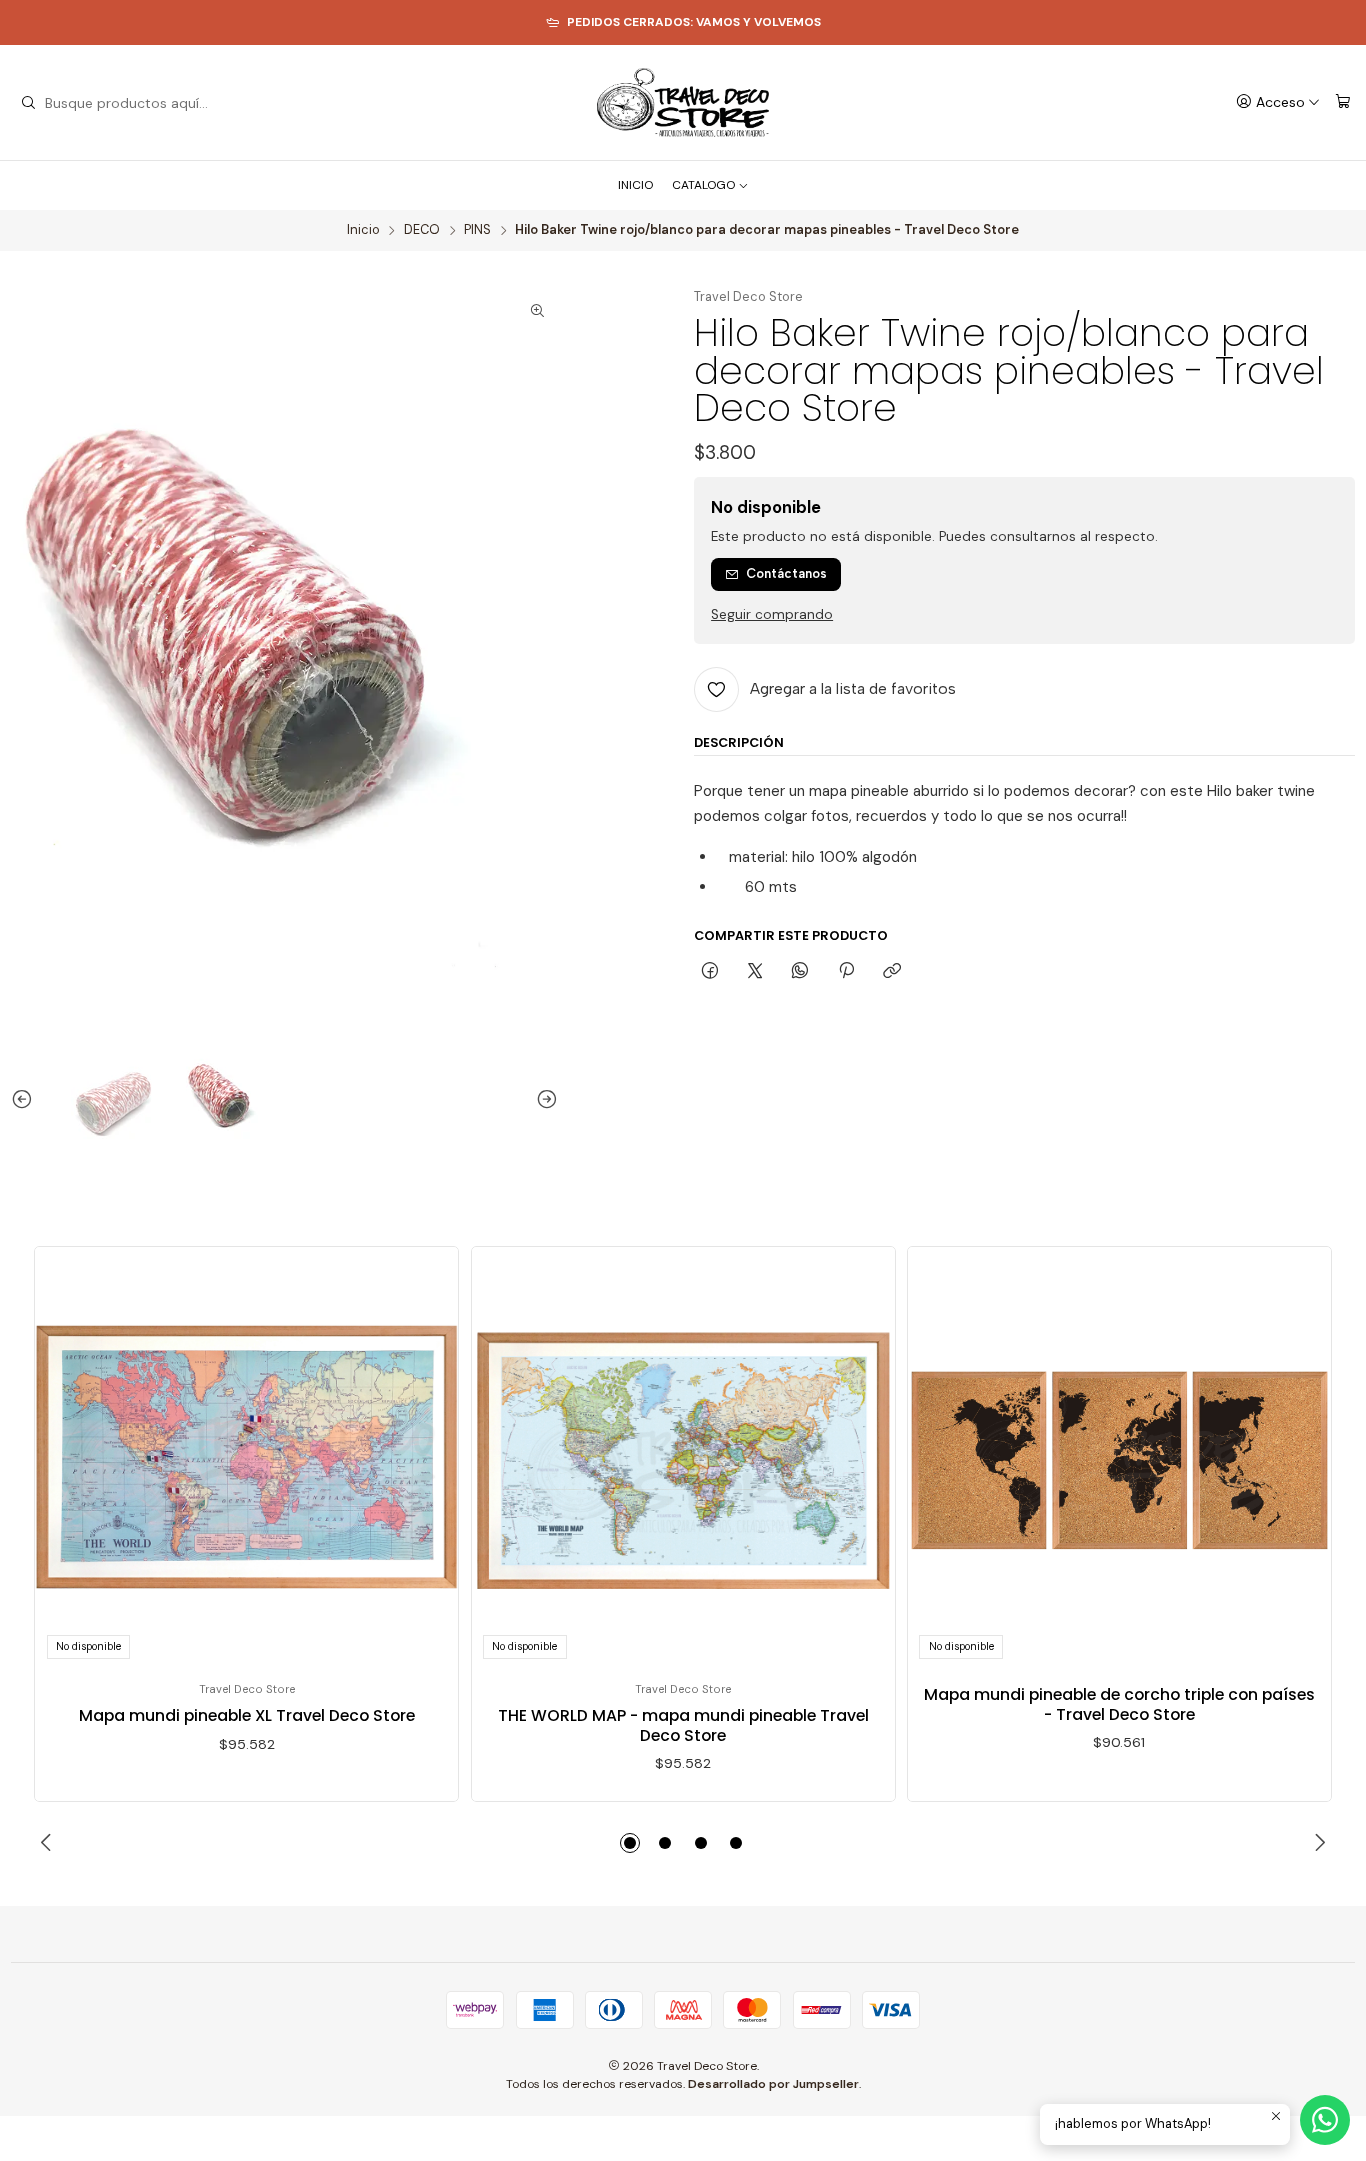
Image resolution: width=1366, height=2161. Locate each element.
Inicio (363, 230)
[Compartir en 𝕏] (755, 971)
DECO (422, 230)
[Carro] (1343, 102)
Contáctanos (786, 573)
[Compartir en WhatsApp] (800, 971)
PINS (477, 230)
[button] (630, 1843)
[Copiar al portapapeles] (891, 971)
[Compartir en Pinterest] (846, 971)
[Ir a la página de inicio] (682, 103)
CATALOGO (703, 185)
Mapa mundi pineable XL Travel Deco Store (247, 1716)
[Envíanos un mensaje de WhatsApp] (1325, 2120)
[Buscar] (28, 103)
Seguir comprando (772, 615)
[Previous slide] (26, 1099)
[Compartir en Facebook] (709, 971)
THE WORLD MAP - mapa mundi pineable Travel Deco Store (683, 1725)
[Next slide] (543, 1099)
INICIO (635, 185)
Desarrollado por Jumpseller (773, 2084)
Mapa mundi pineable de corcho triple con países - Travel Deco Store (1119, 1704)
